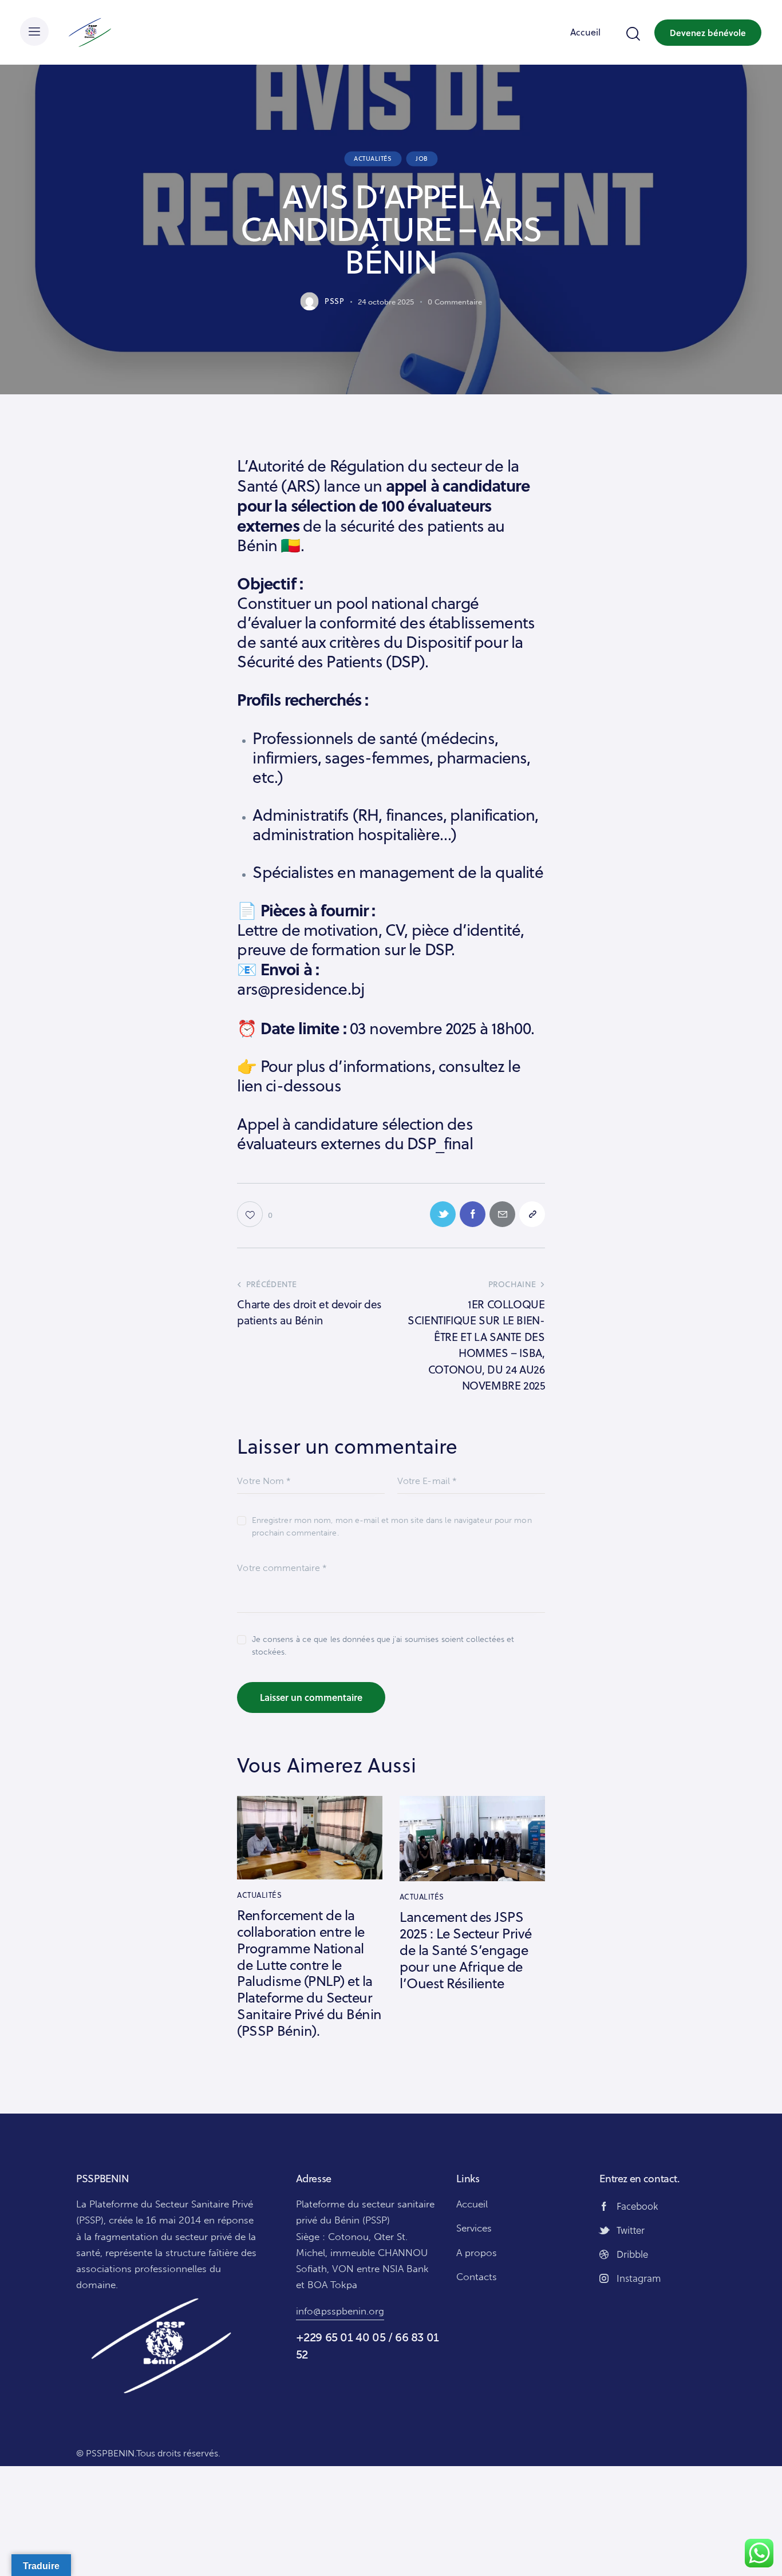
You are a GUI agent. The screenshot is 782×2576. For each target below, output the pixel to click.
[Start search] (632, 34)
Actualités (373, 159)
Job (422, 159)
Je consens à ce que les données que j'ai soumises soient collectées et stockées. (383, 1646)
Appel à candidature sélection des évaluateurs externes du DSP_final (355, 1134)
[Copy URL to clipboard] (532, 1214)
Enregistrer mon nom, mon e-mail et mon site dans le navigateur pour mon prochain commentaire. (392, 1527)
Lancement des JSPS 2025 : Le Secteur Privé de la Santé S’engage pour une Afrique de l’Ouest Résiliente (466, 1950)
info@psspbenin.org (340, 2311)
